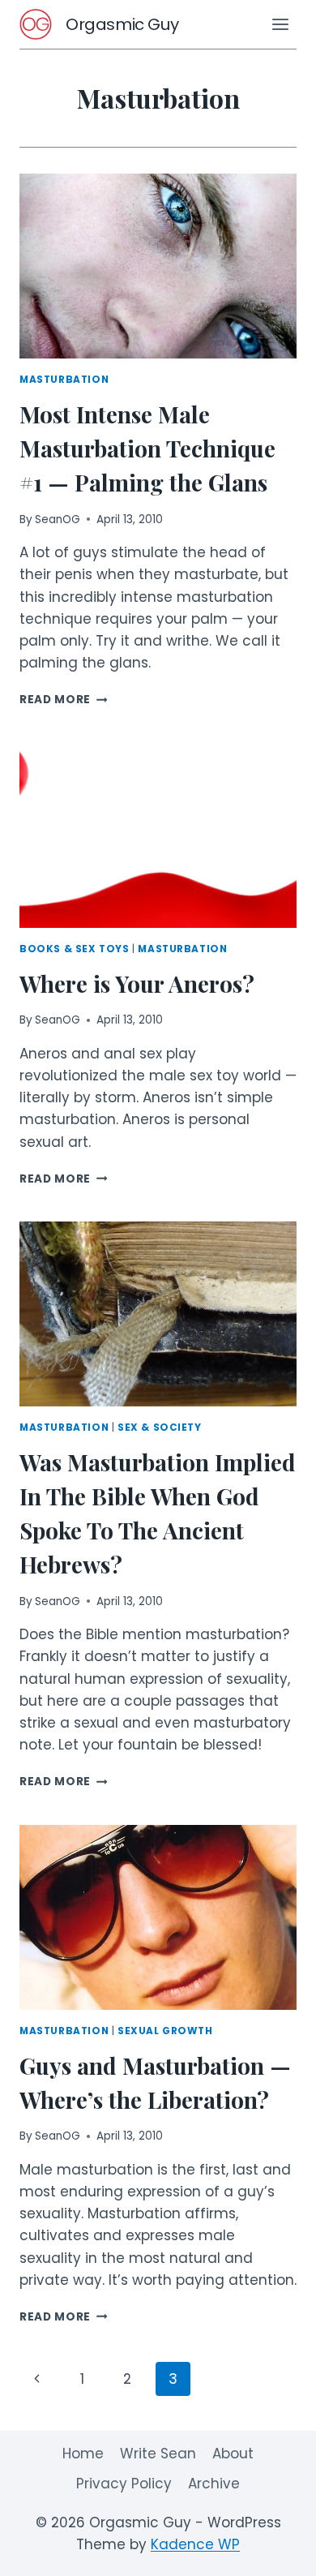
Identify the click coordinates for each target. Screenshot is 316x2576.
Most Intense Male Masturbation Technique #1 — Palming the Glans (147, 448)
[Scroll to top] (275, 2551)
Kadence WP (195, 2544)
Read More (64, 700)
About (233, 2454)
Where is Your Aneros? (137, 983)
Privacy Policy (124, 2484)
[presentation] (158, 266)
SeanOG (58, 519)
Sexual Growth (165, 2031)
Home (83, 2454)
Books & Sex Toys (75, 949)
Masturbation (64, 380)
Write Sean (158, 2454)
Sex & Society (160, 1428)
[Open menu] (280, 24)
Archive (214, 2484)
